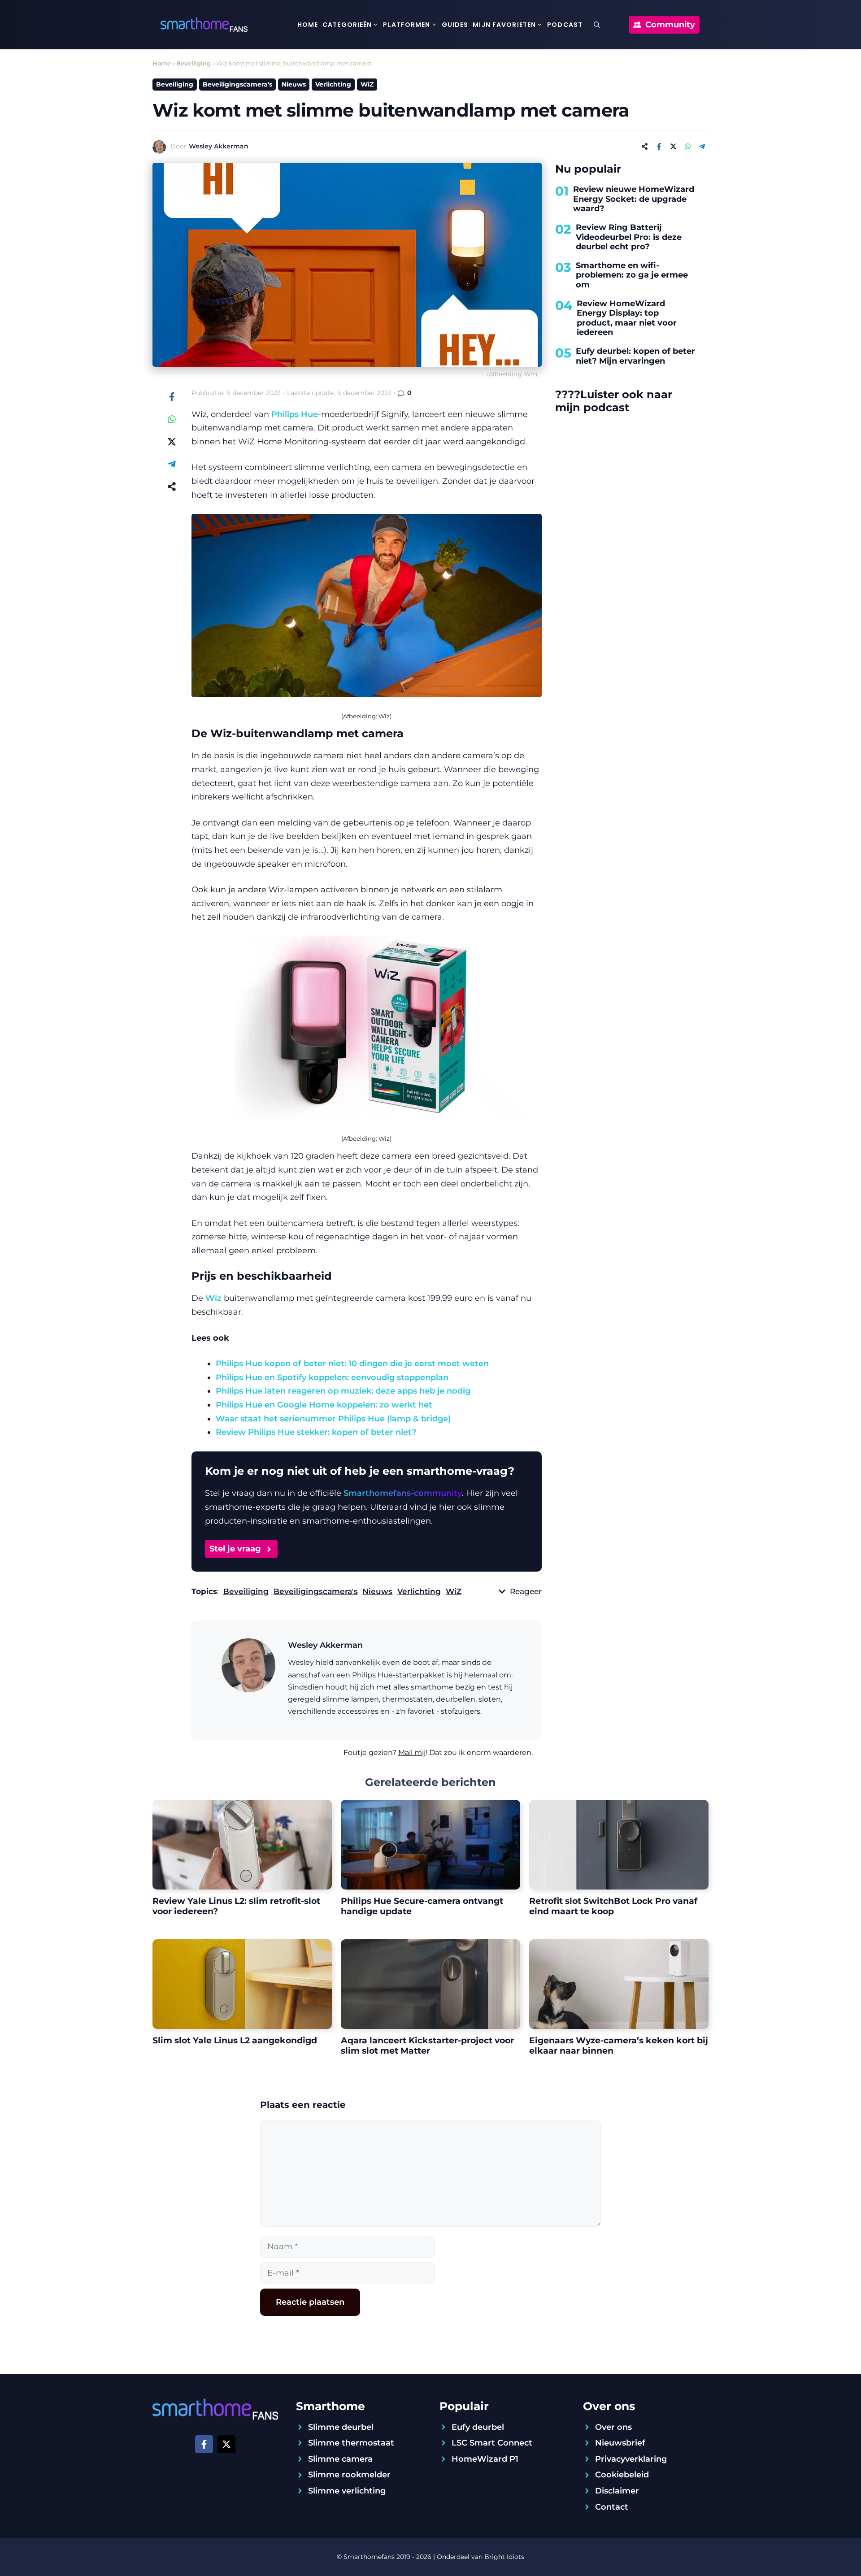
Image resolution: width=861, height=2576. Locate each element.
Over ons (613, 2427)
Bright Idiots (504, 2557)
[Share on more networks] (644, 146)
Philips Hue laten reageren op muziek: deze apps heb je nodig (343, 1391)
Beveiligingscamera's (237, 84)
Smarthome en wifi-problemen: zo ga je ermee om (632, 275)
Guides (455, 25)
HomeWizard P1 (485, 2459)
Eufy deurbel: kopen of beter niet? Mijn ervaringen (635, 356)
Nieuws (294, 84)
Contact (612, 2507)
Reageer (526, 1591)
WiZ (367, 84)
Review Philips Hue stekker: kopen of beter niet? (316, 1432)
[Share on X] (673, 146)
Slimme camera (340, 2459)
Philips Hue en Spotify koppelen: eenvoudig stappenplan (332, 1377)
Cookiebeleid (622, 2475)
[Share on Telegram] (702, 146)
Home (308, 25)
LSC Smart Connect (492, 2443)
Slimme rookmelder (349, 2475)
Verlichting (333, 84)
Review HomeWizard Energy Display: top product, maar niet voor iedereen (627, 318)
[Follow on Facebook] (204, 2444)
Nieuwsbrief (620, 2443)
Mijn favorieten (504, 25)
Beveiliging (194, 63)
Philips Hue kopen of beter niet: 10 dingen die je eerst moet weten (352, 1364)
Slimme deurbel (341, 2427)
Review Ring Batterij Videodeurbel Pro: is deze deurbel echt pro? (629, 237)
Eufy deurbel (478, 2427)
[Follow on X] (226, 2444)
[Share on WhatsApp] (687, 146)
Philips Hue (295, 414)
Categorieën (347, 25)
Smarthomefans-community (403, 1493)
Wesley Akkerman (219, 146)
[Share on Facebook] (659, 146)
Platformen (407, 25)
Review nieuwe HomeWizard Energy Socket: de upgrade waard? (634, 199)
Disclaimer (617, 2491)
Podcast (565, 25)
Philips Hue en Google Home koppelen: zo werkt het (324, 1405)
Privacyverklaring (631, 2459)
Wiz (213, 1298)
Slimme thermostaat (351, 2443)
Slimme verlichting (347, 2491)
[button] (597, 25)
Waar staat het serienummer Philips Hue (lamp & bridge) (333, 1419)
